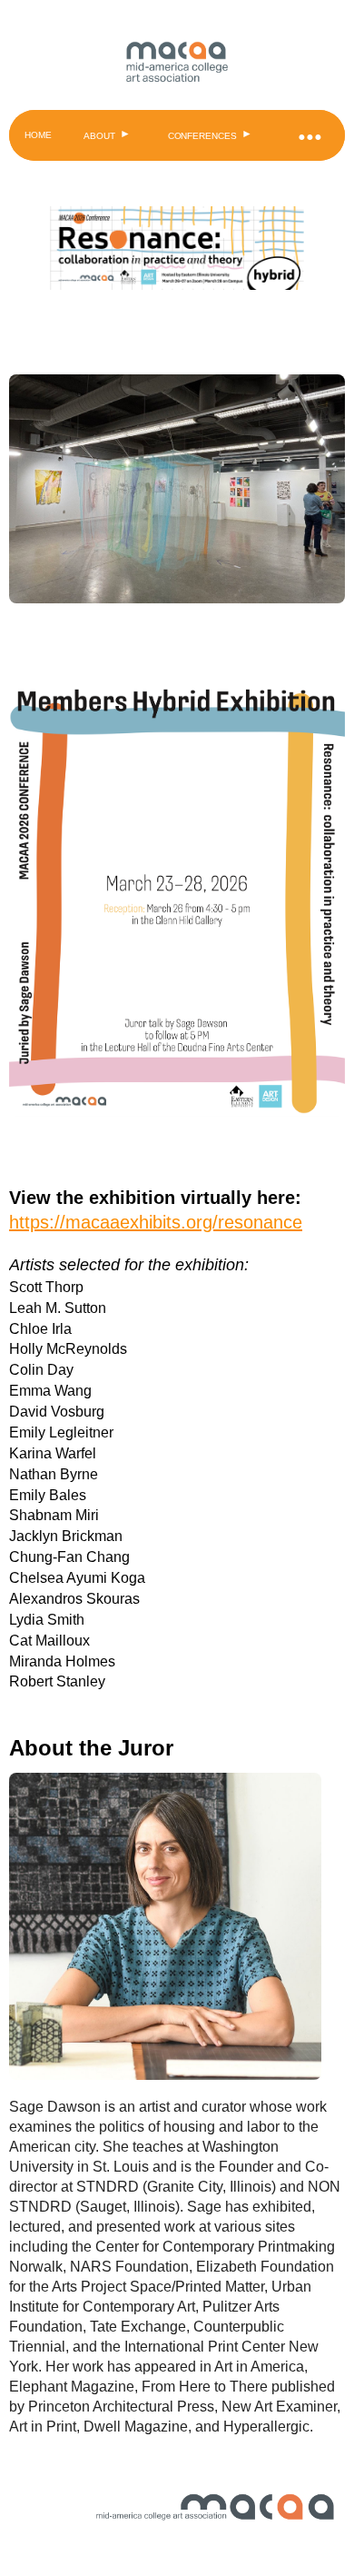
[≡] (309, 135)
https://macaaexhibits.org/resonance (156, 1222)
